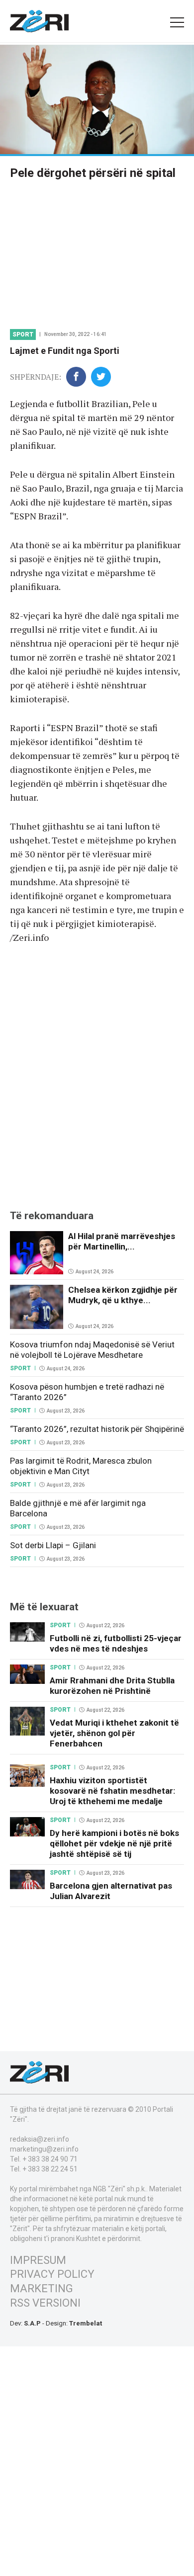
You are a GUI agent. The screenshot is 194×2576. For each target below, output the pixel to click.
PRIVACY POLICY (52, 2274)
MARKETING (42, 2288)
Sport (23, 334)
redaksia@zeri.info (40, 2139)
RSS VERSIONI (45, 2303)
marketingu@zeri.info (44, 2149)
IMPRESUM (38, 2260)
